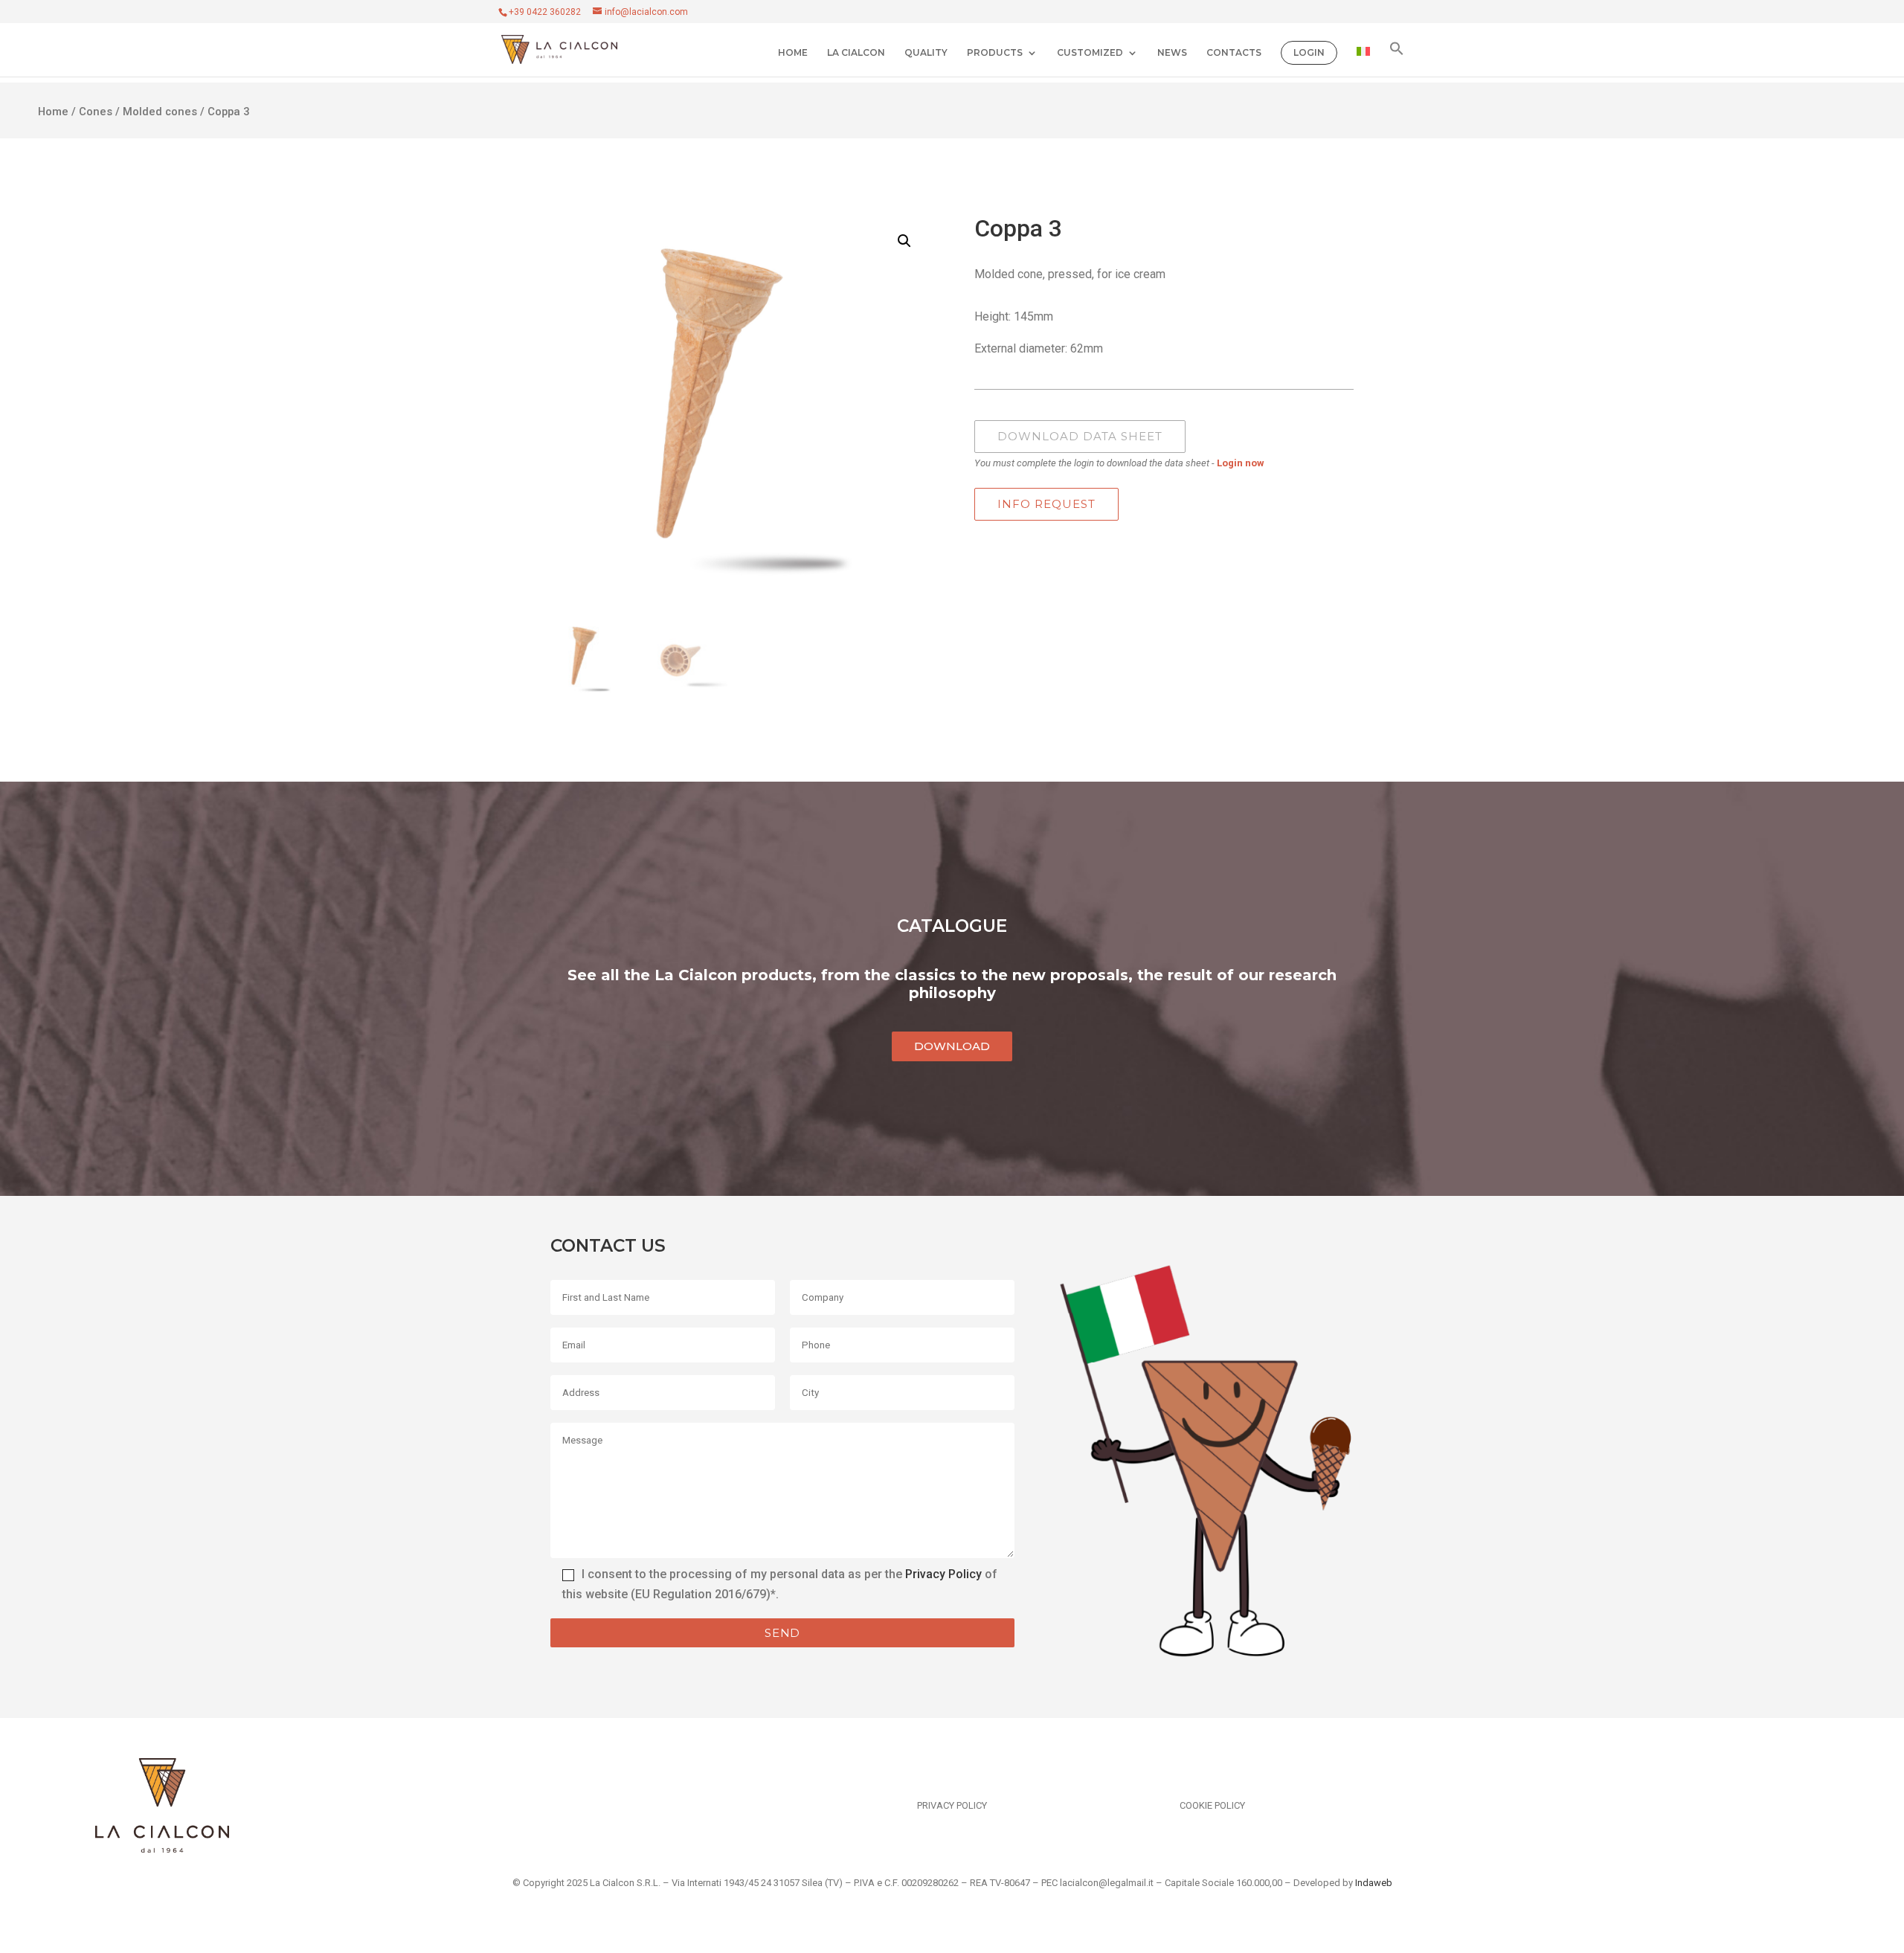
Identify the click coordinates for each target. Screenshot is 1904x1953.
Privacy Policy (943, 1574)
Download (952, 1046)
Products (995, 53)
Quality (926, 53)
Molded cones (160, 112)
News (1172, 53)
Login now (1241, 463)
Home (793, 53)
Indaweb (1374, 1883)
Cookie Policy (1212, 1805)
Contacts (1234, 53)
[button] (1397, 58)
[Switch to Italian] (1363, 62)
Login (1309, 52)
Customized (1090, 53)
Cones (96, 112)
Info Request (1046, 504)
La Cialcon (856, 53)
